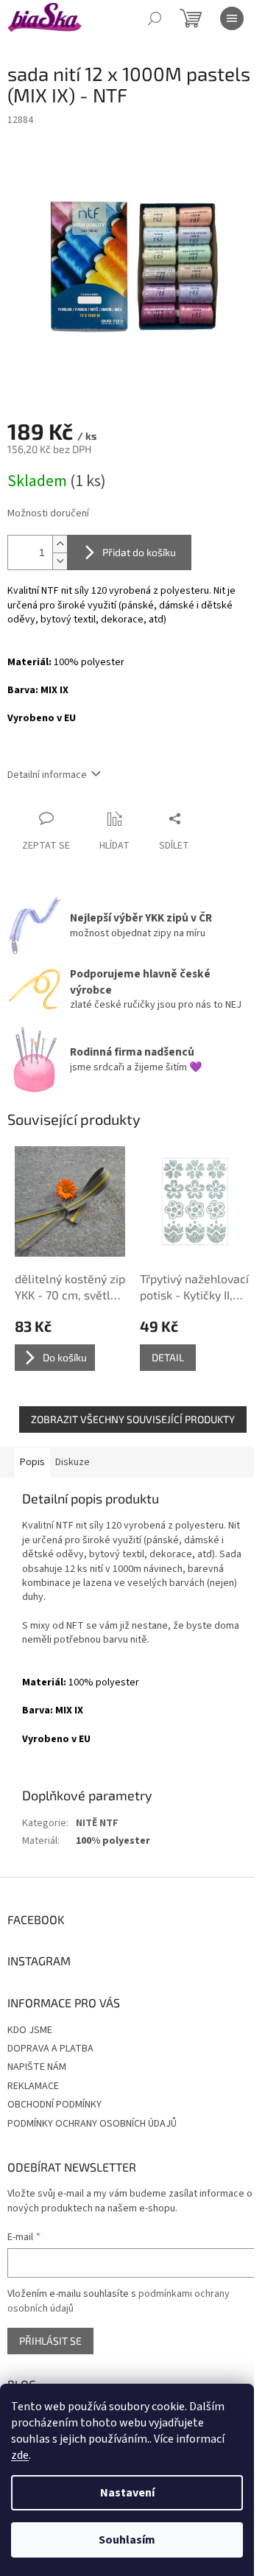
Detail (168, 1357)
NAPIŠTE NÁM (37, 2067)
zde (20, 2455)
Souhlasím (127, 2540)
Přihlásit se (50, 2341)
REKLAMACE (33, 2086)
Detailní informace (47, 775)
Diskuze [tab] (73, 1462)
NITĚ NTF (97, 1823)
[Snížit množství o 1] (60, 561)
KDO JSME (30, 2030)
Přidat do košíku (139, 552)
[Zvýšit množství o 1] (60, 544)
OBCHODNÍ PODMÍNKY (54, 2105)
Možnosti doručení (48, 514)
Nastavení (127, 2493)
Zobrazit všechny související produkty (133, 1419)
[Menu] (232, 18)
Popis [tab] (32, 1462)
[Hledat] (155, 18)
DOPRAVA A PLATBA (50, 2049)
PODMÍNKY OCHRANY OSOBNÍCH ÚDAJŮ (92, 2124)
